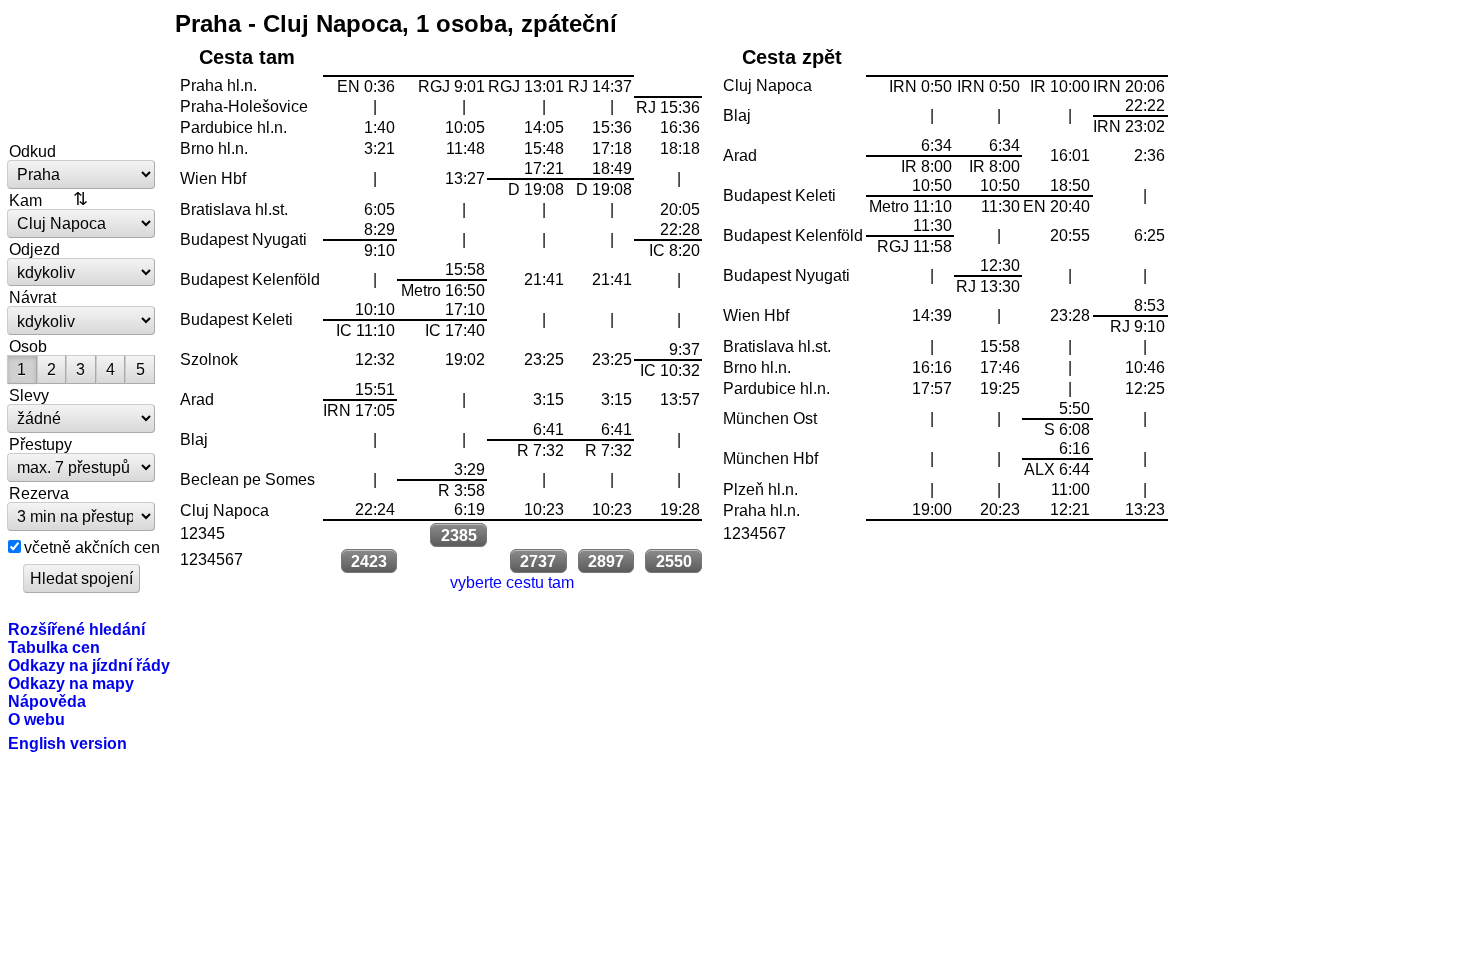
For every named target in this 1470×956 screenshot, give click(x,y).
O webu (36, 719)
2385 (459, 535)
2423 (369, 561)
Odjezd (34, 249)
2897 (606, 561)
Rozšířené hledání (76, 629)
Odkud (32, 151)
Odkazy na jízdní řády (89, 665)
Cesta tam (247, 57)
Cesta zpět (792, 57)
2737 (538, 561)
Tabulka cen (54, 647)
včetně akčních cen (92, 547)
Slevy (29, 395)
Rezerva (39, 493)
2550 (674, 561)
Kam (25, 200)
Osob (28, 346)
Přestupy (40, 444)
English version (67, 743)
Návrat (32, 297)
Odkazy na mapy (71, 683)
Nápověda (47, 701)
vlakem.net (82, 72)
